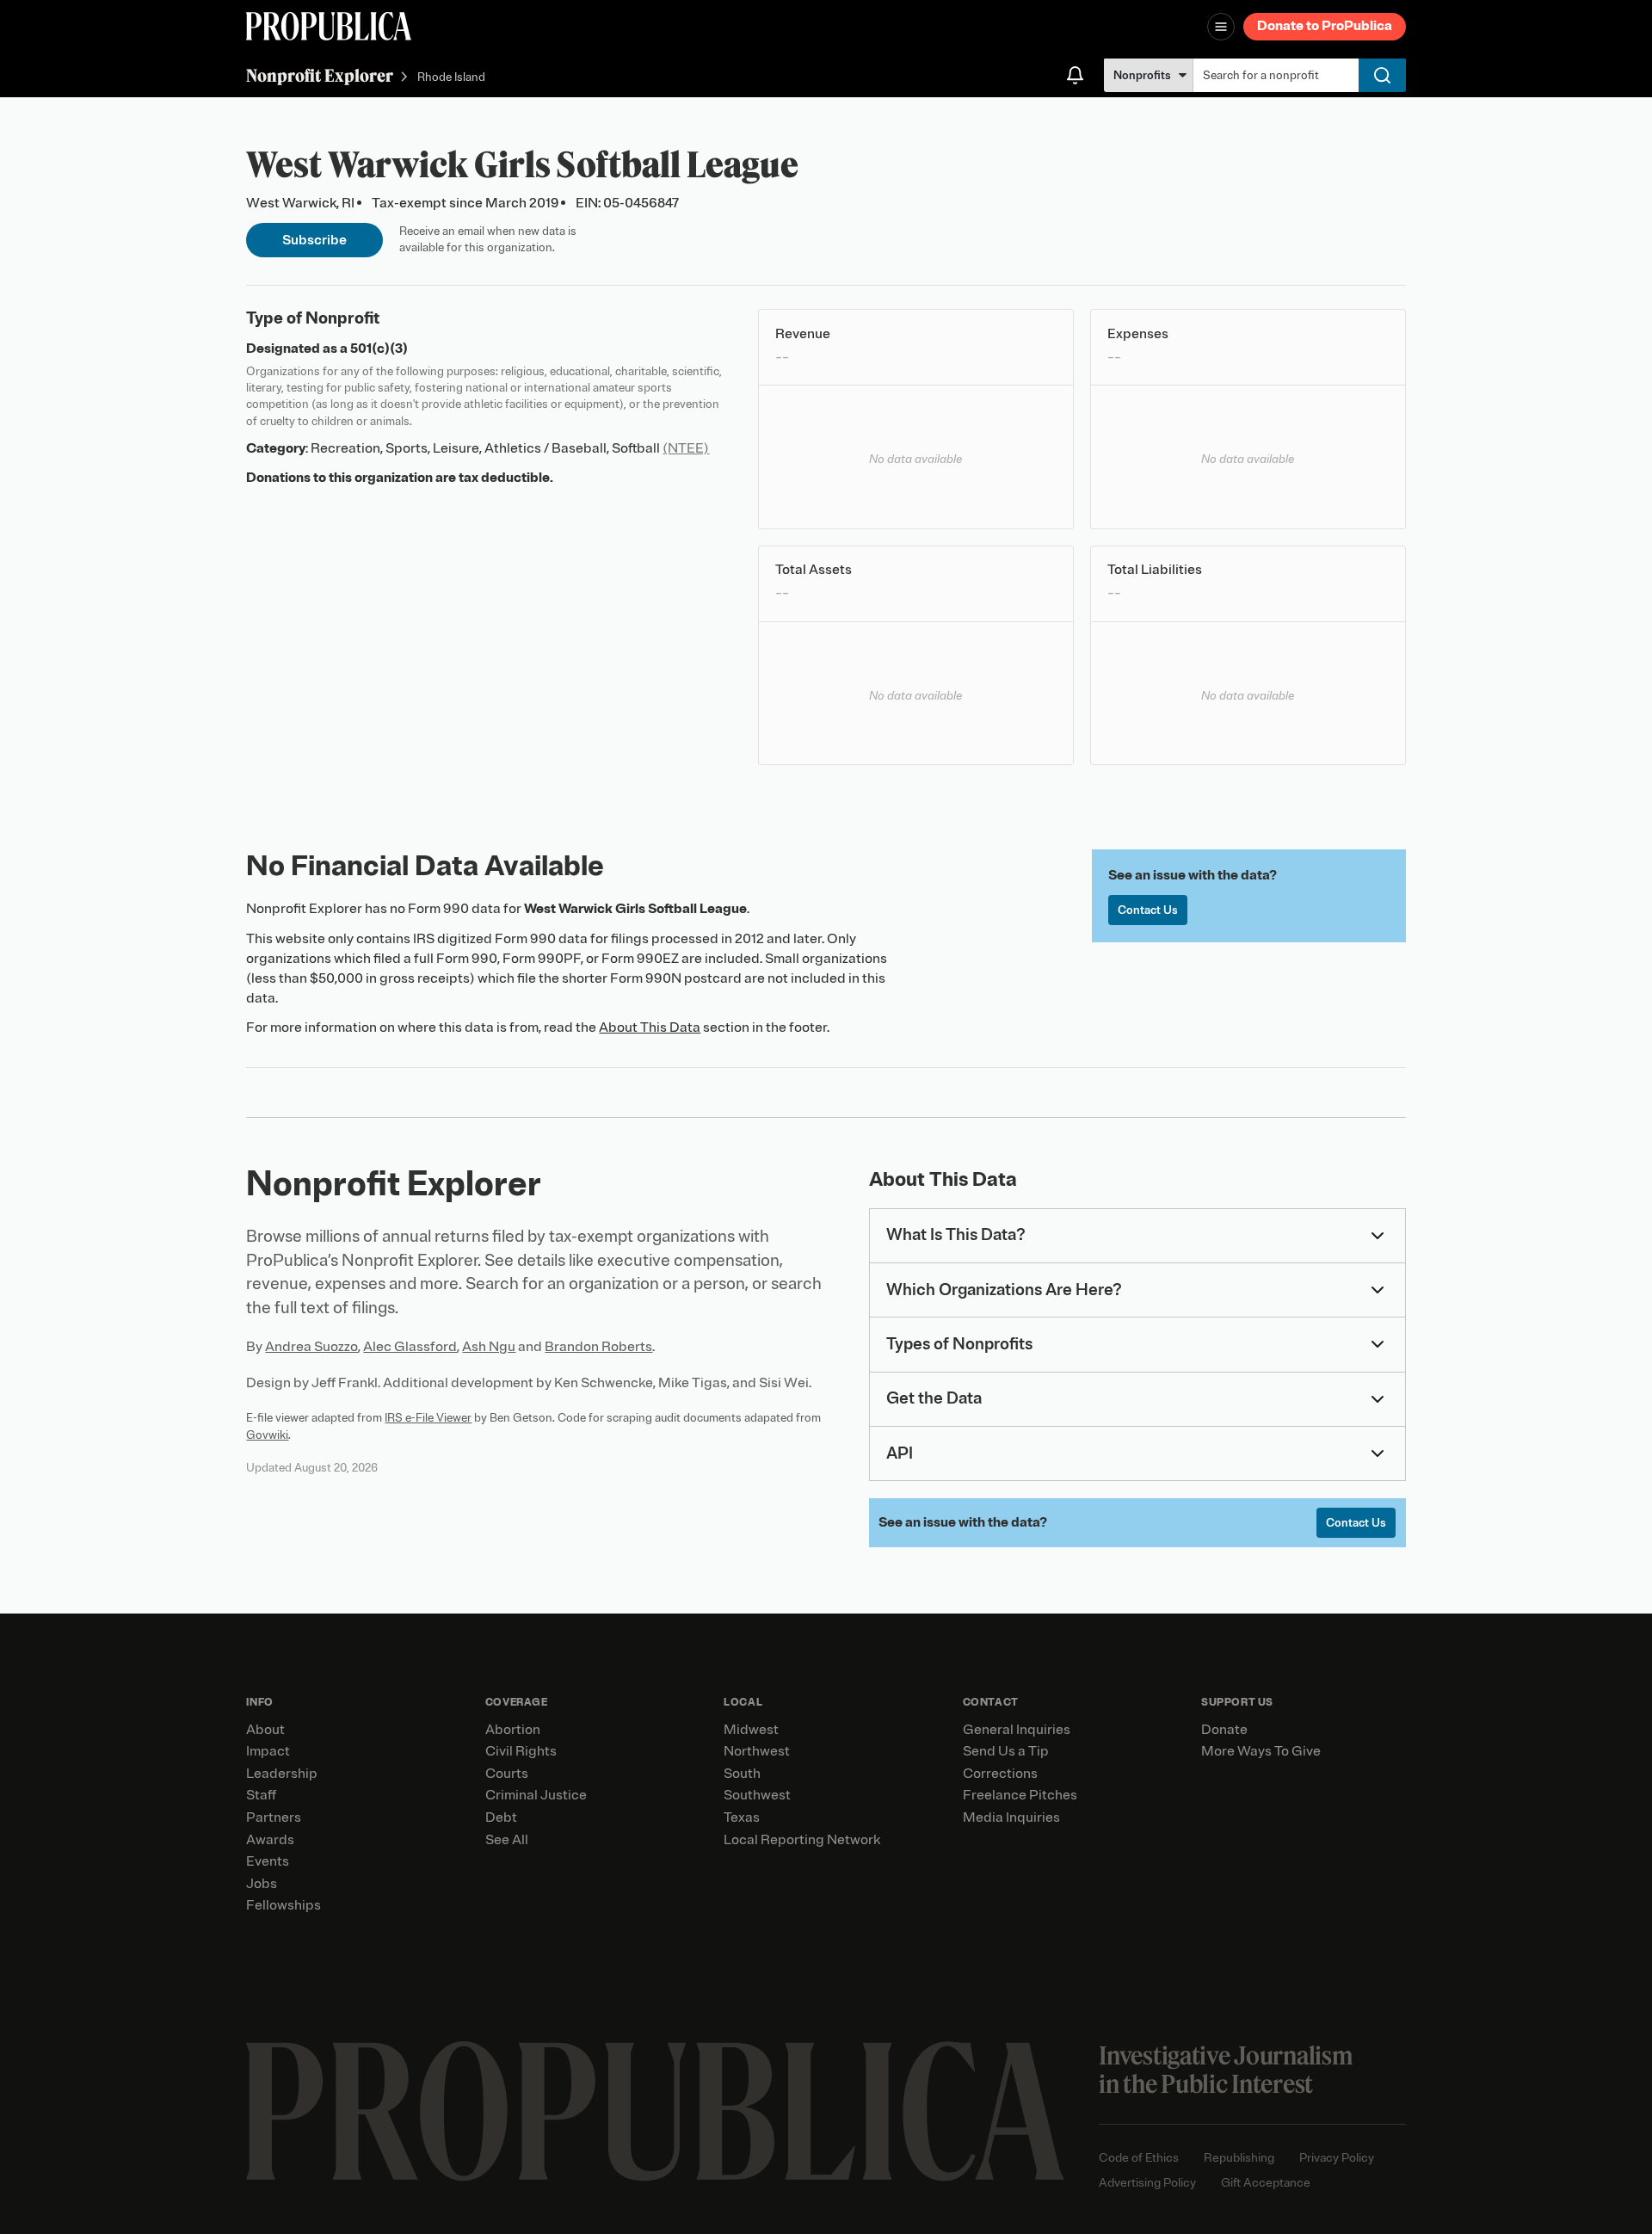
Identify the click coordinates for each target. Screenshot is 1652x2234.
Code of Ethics (1139, 2158)
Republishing (1239, 2158)
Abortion (513, 1730)
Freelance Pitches (1020, 1795)
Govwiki (267, 1435)
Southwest (757, 1795)
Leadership (282, 1774)
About (265, 1730)
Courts (507, 1774)
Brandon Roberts (598, 1347)
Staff (261, 1795)
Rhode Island (451, 77)
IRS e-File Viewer (428, 1418)
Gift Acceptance (1266, 2183)
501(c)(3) (379, 349)
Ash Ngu (489, 1347)
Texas (742, 1817)
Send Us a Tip (1006, 1751)
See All (507, 1840)
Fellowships (284, 1905)
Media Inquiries (1011, 1817)
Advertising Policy (1147, 2183)
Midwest (751, 1730)
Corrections (1000, 1774)
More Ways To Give (1261, 1751)
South (742, 1774)
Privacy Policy (1337, 2158)
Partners (274, 1817)
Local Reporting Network (802, 1840)
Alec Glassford (410, 1347)
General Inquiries (1017, 1730)
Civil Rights (521, 1751)
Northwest (757, 1751)
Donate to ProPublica (1325, 26)
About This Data (650, 1028)
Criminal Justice (536, 1795)
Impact (268, 1751)
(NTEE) (686, 448)
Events (268, 1861)
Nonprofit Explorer (320, 75)
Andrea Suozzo (311, 1347)
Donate (1224, 1730)
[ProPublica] (329, 26)
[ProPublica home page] (655, 2111)
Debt (501, 1817)
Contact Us (1148, 910)
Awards (270, 1840)
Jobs (262, 1884)
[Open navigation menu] (1221, 27)
